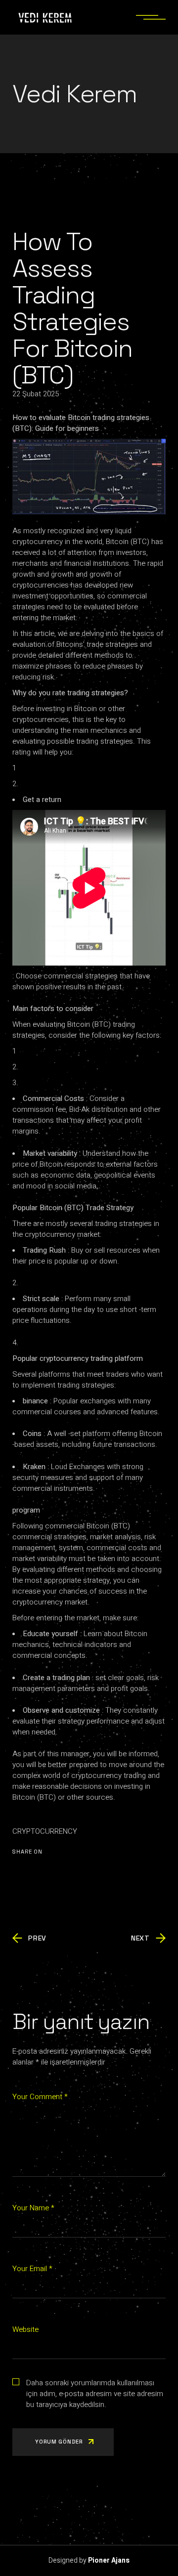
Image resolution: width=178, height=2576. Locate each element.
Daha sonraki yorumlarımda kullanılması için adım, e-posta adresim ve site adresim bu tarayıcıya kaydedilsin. (95, 2394)
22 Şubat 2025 (36, 394)
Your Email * (32, 2269)
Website (25, 2329)
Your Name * (33, 2208)
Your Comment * (40, 2097)
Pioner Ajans (109, 2560)
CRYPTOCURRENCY (45, 1831)
